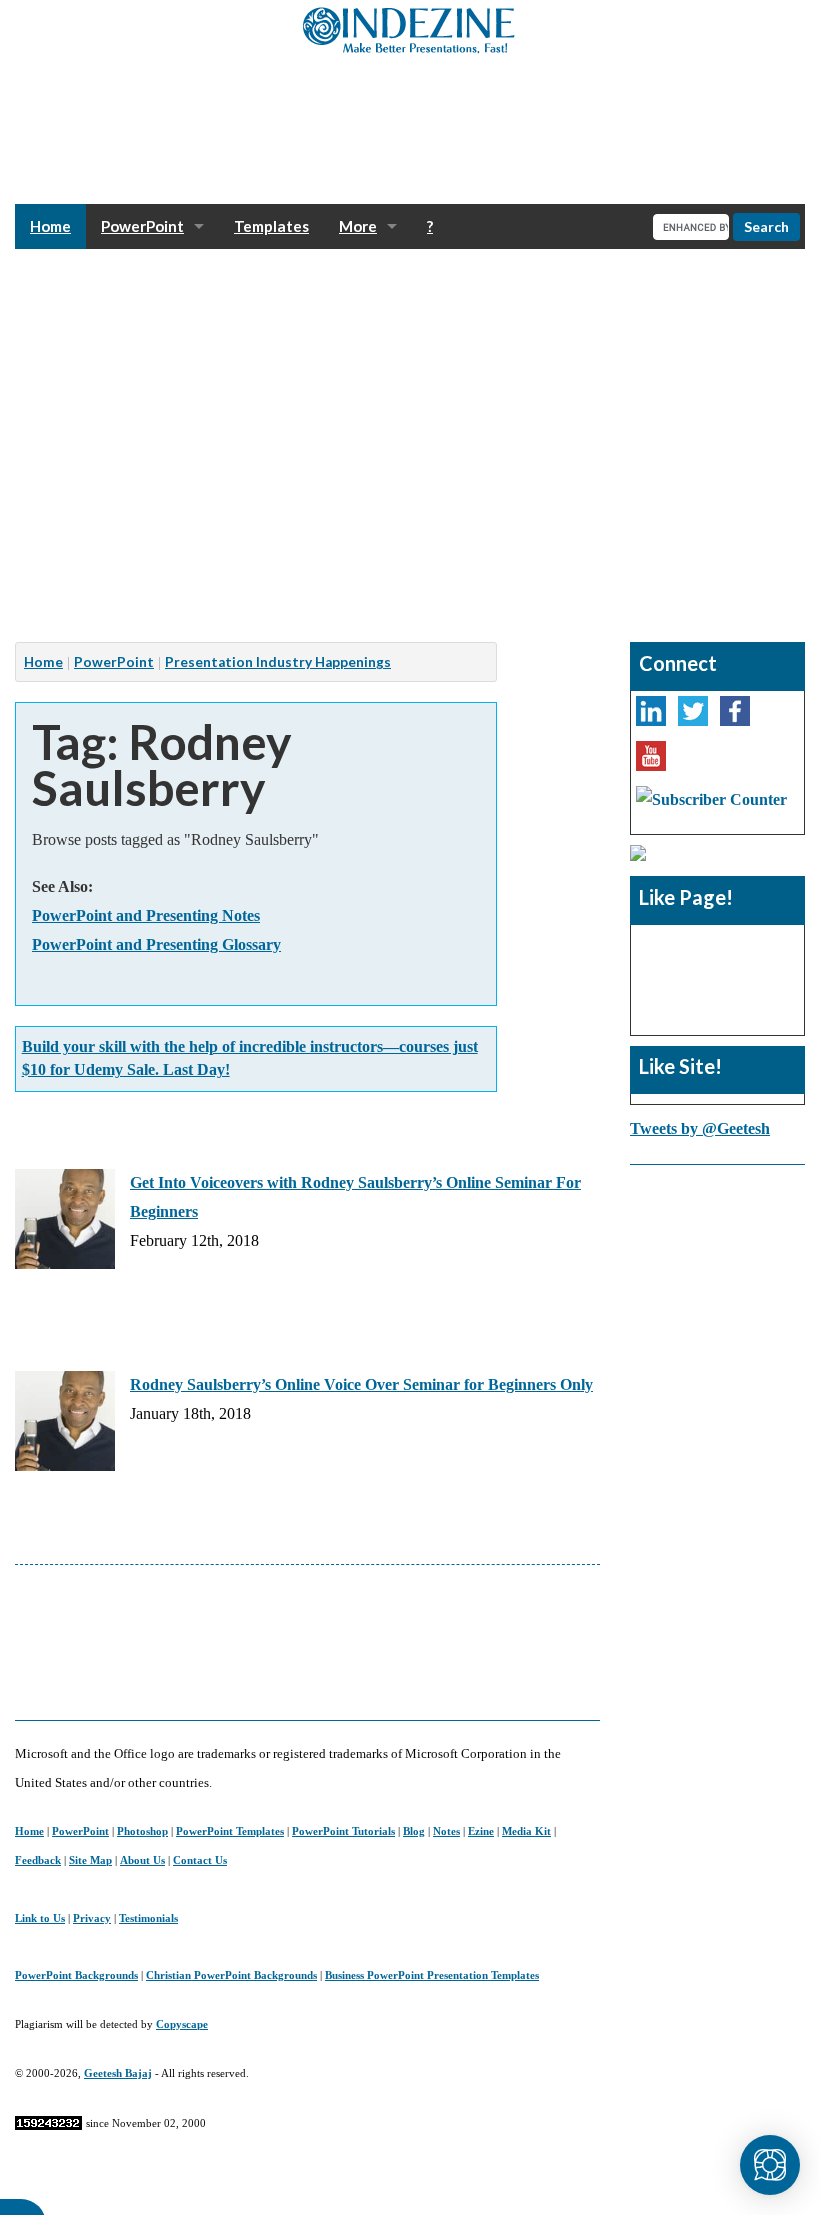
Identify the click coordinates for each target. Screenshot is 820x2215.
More (358, 226)
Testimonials (148, 1918)
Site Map (90, 1860)
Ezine (481, 1831)
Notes (446, 1831)
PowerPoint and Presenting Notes (146, 915)
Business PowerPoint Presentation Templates (432, 1975)
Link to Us (40, 1918)
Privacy (92, 1918)
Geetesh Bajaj (118, 2073)
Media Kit (526, 1831)
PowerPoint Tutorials (343, 1831)
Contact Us (200, 1860)
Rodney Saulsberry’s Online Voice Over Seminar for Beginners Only (361, 1384)
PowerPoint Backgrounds (76, 1975)
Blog (414, 1831)
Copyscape (182, 2024)
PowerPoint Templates (230, 1831)
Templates (271, 226)
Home (50, 226)
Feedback (38, 1860)
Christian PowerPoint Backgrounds (231, 1975)
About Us (142, 1860)
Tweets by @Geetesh (700, 1128)
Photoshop (142, 1831)
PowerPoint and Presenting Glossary (156, 944)
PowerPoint (142, 226)
